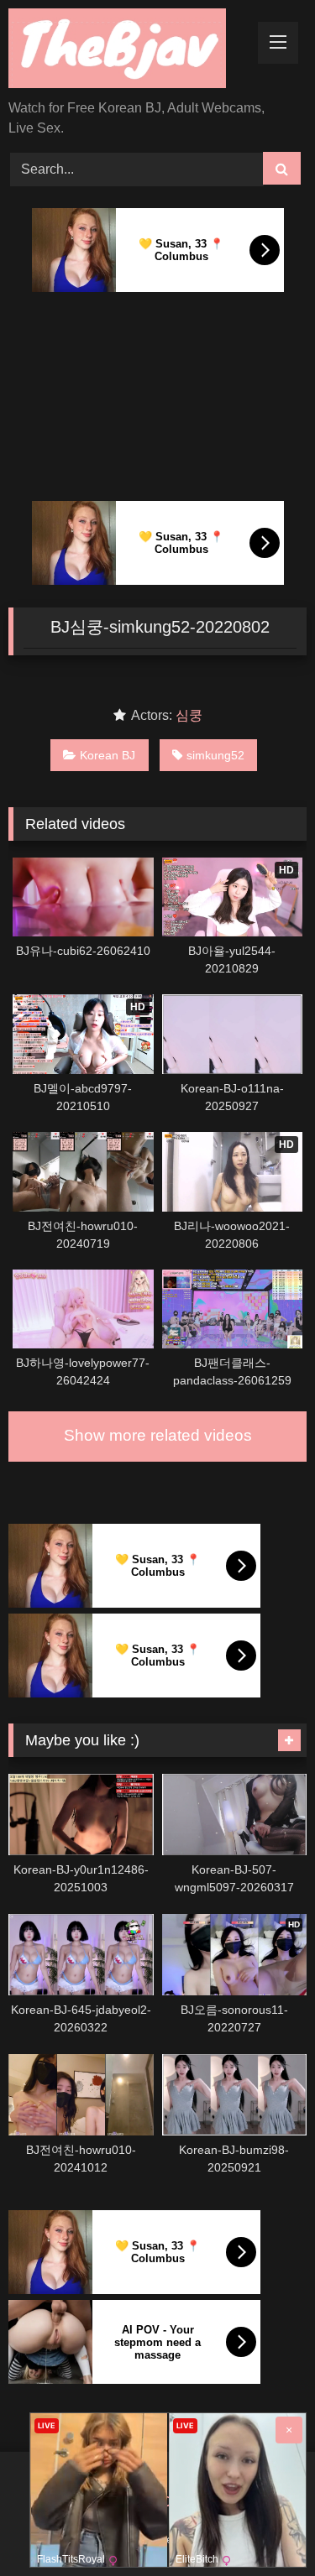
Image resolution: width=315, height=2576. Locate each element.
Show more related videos (158, 1435)
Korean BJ (108, 755)
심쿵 (189, 715)
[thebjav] (129, 51)
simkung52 (215, 755)
